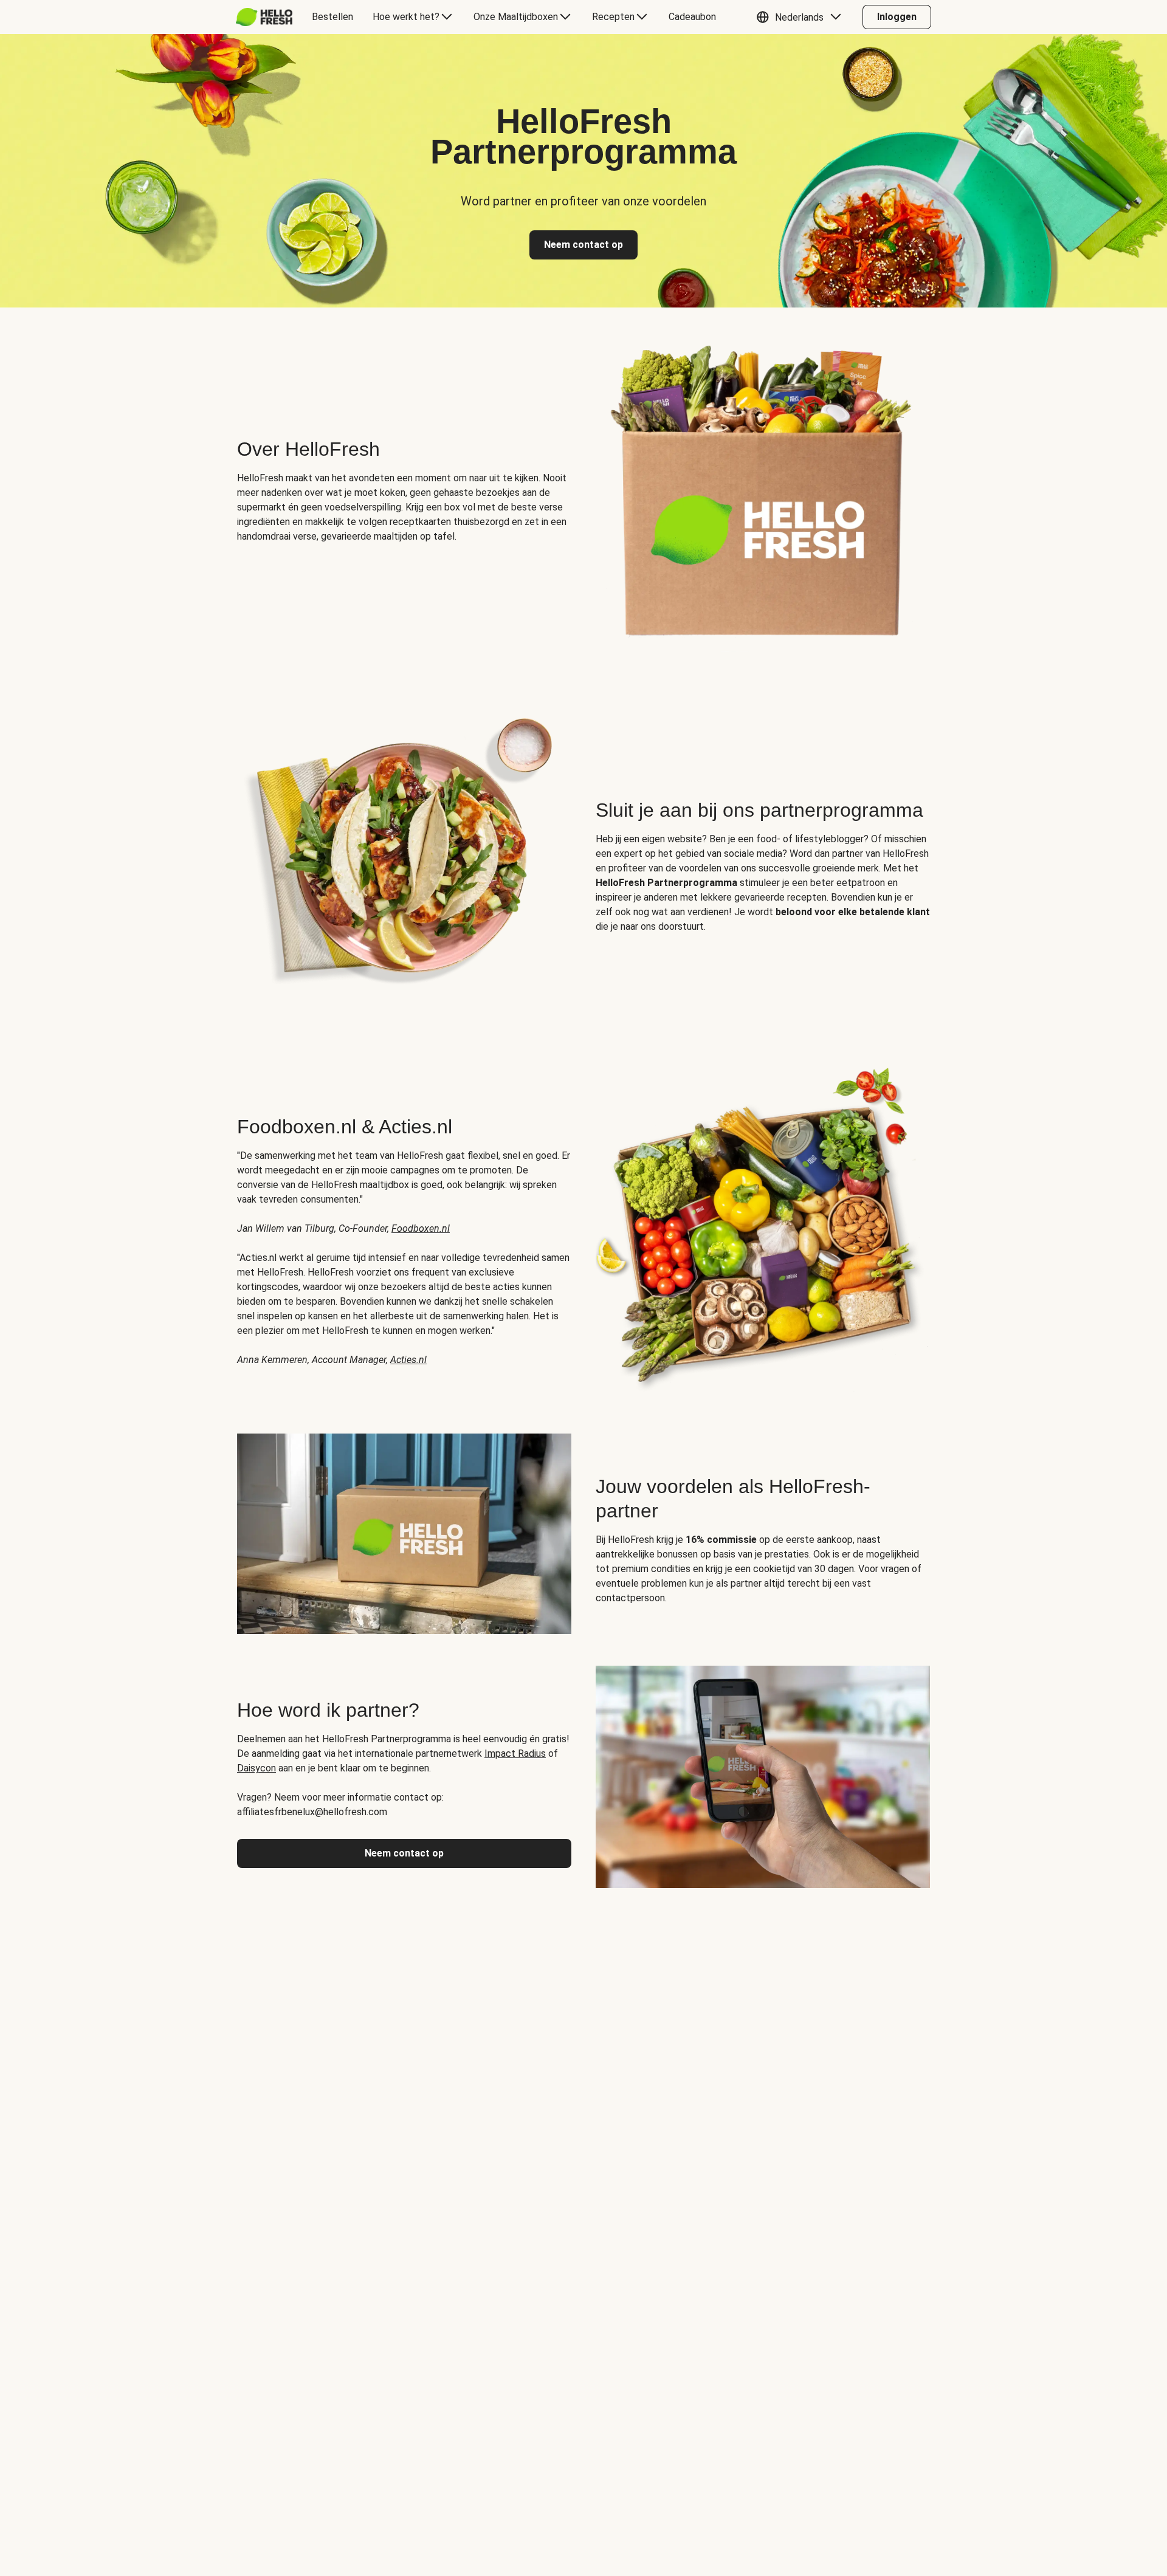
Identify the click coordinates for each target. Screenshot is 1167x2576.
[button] (802, 17)
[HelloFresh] (264, 17)
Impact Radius (515, 1753)
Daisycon (256, 1768)
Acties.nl (408, 1360)
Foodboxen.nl (421, 1228)
